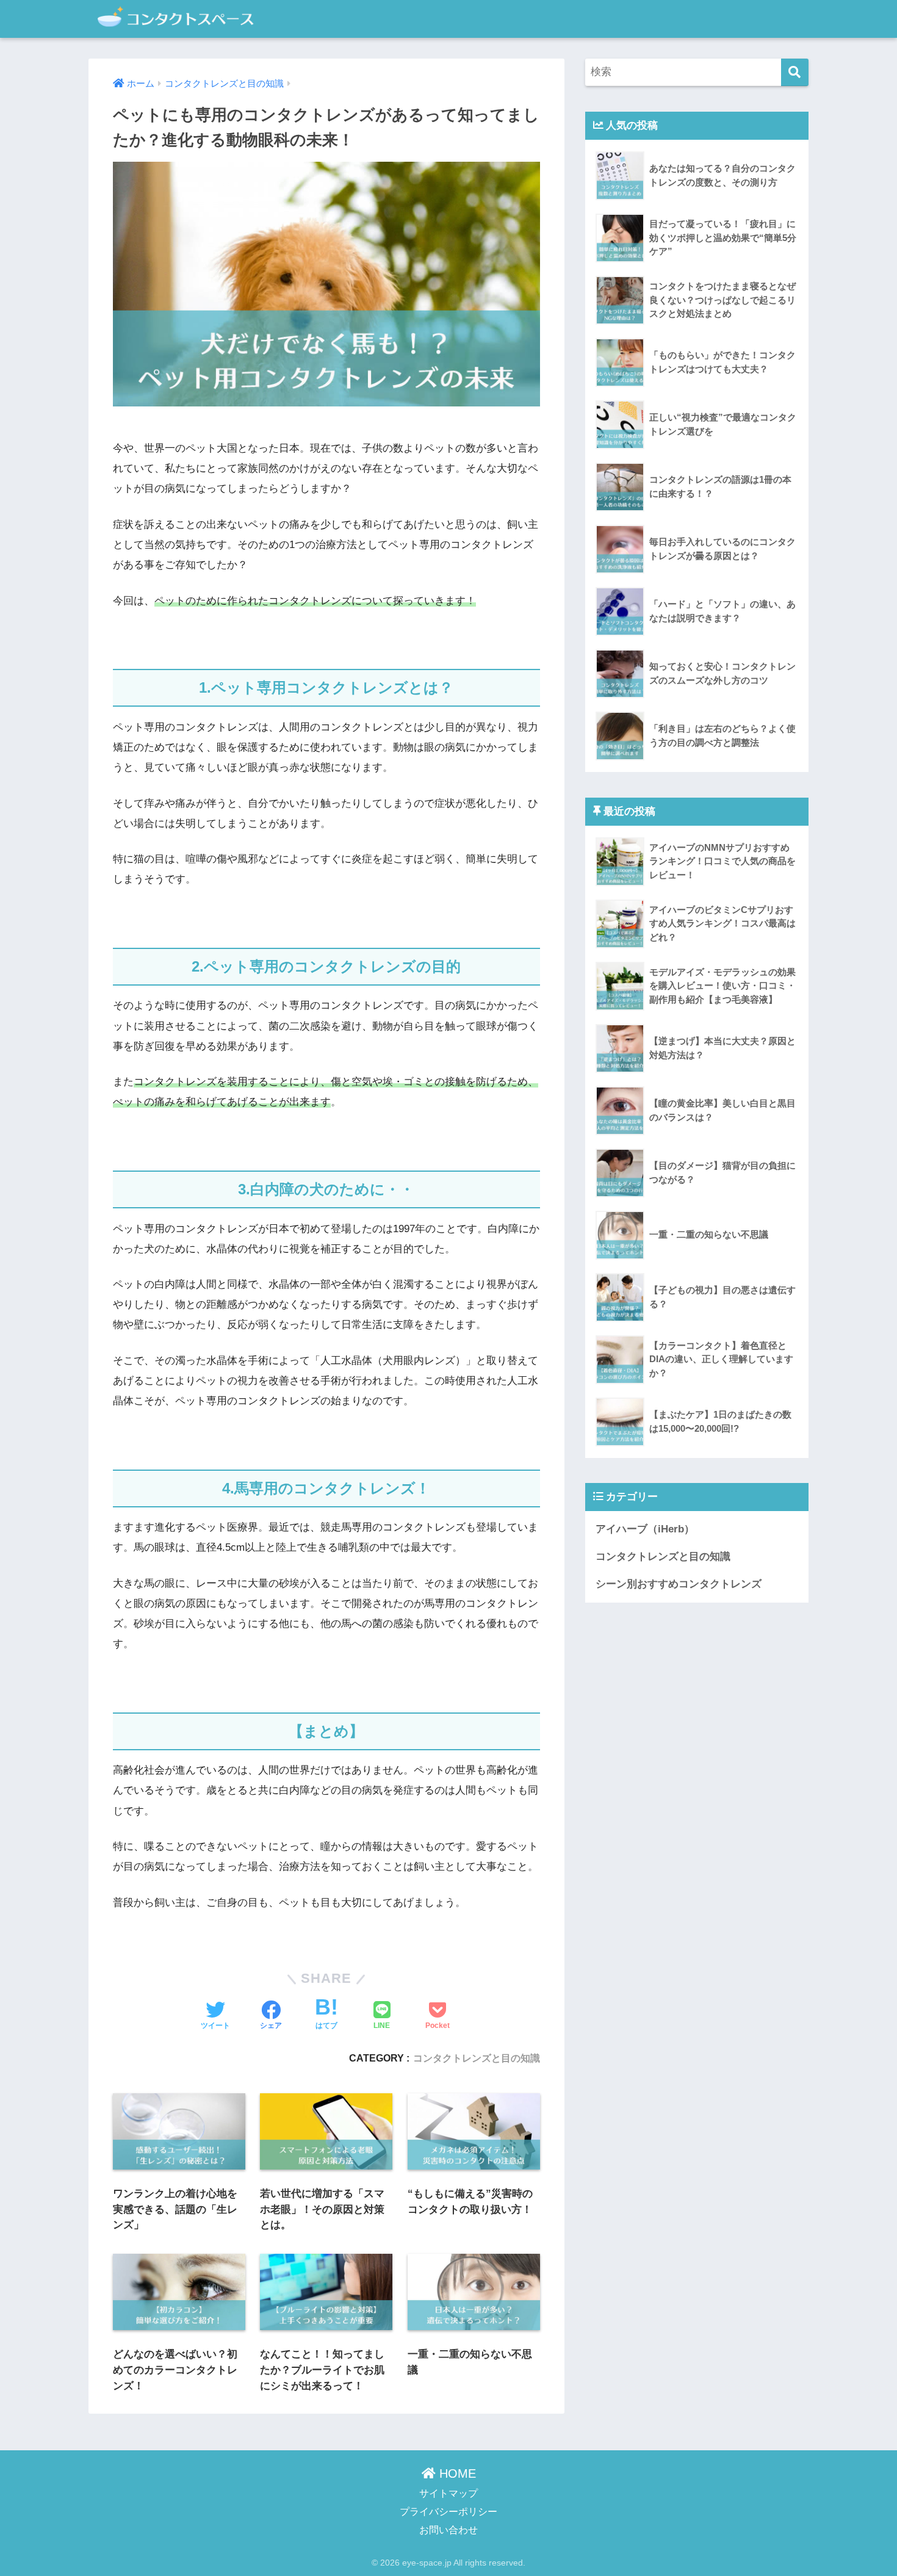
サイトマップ (448, 2493)
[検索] (795, 72)
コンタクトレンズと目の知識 (477, 2058)
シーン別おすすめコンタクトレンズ (679, 1584)
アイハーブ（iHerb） (645, 1529)
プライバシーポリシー (448, 2511)
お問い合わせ (448, 2530)
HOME (456, 2473)
